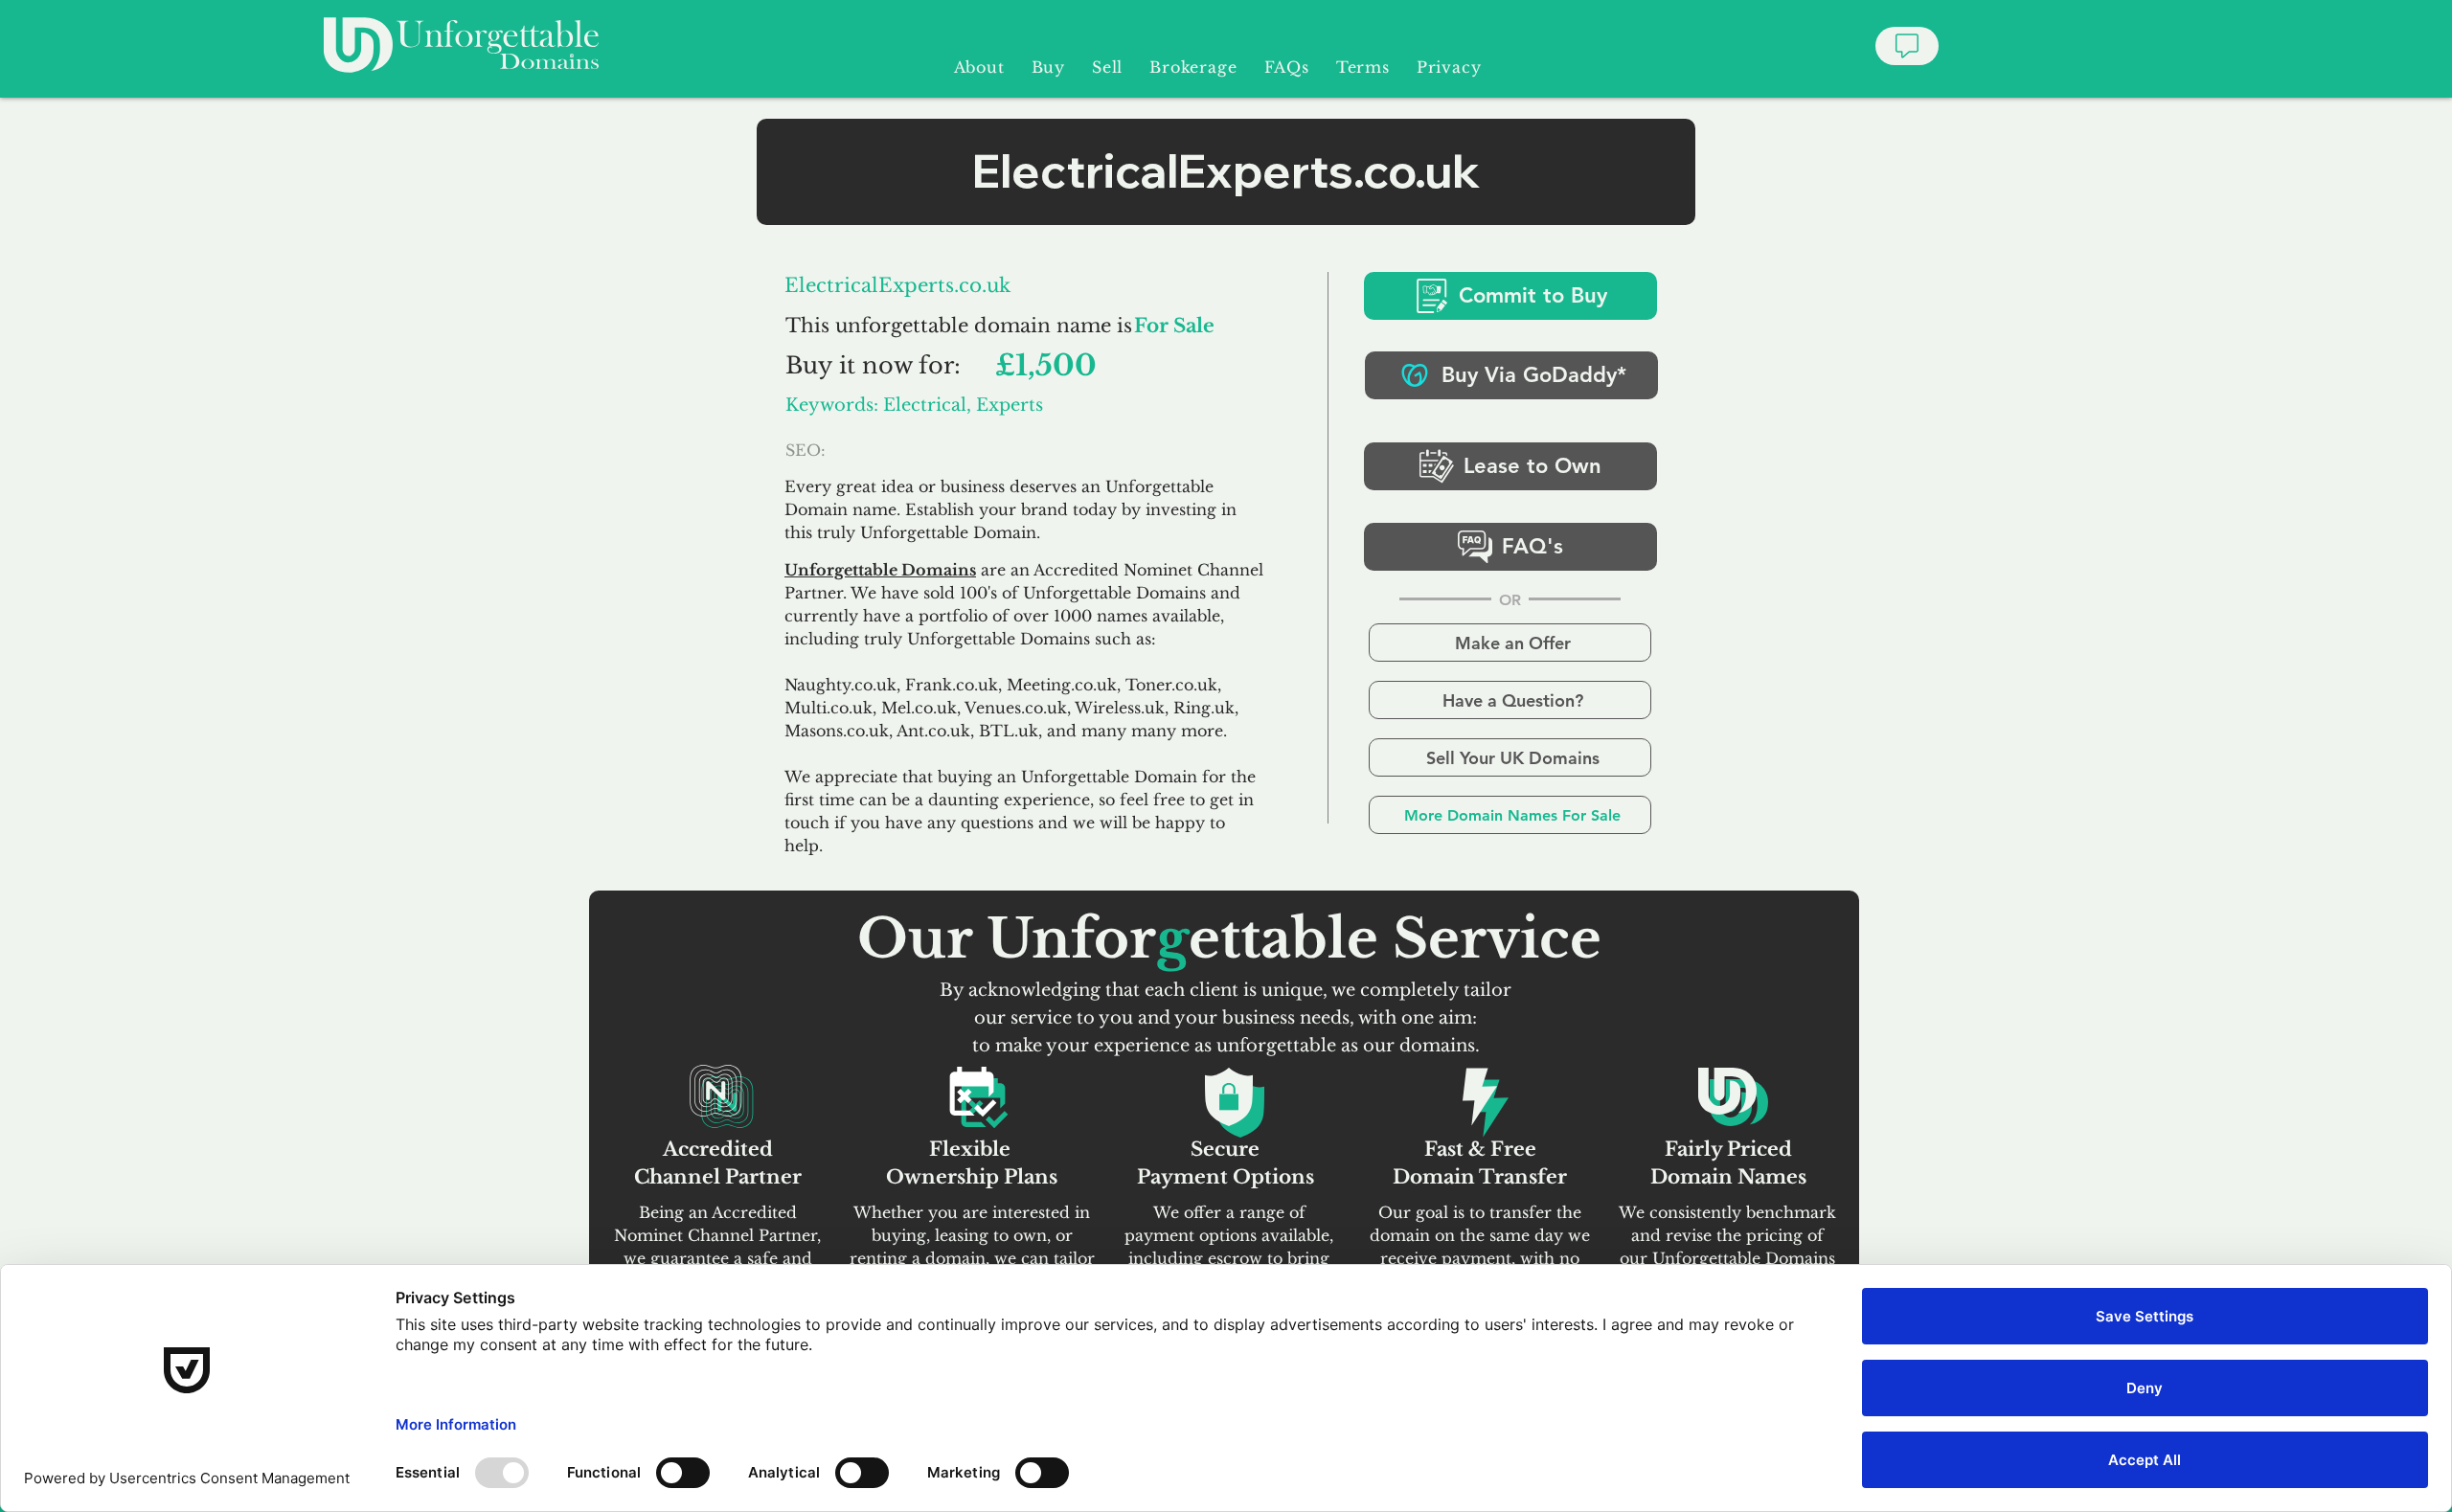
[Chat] (1907, 46)
